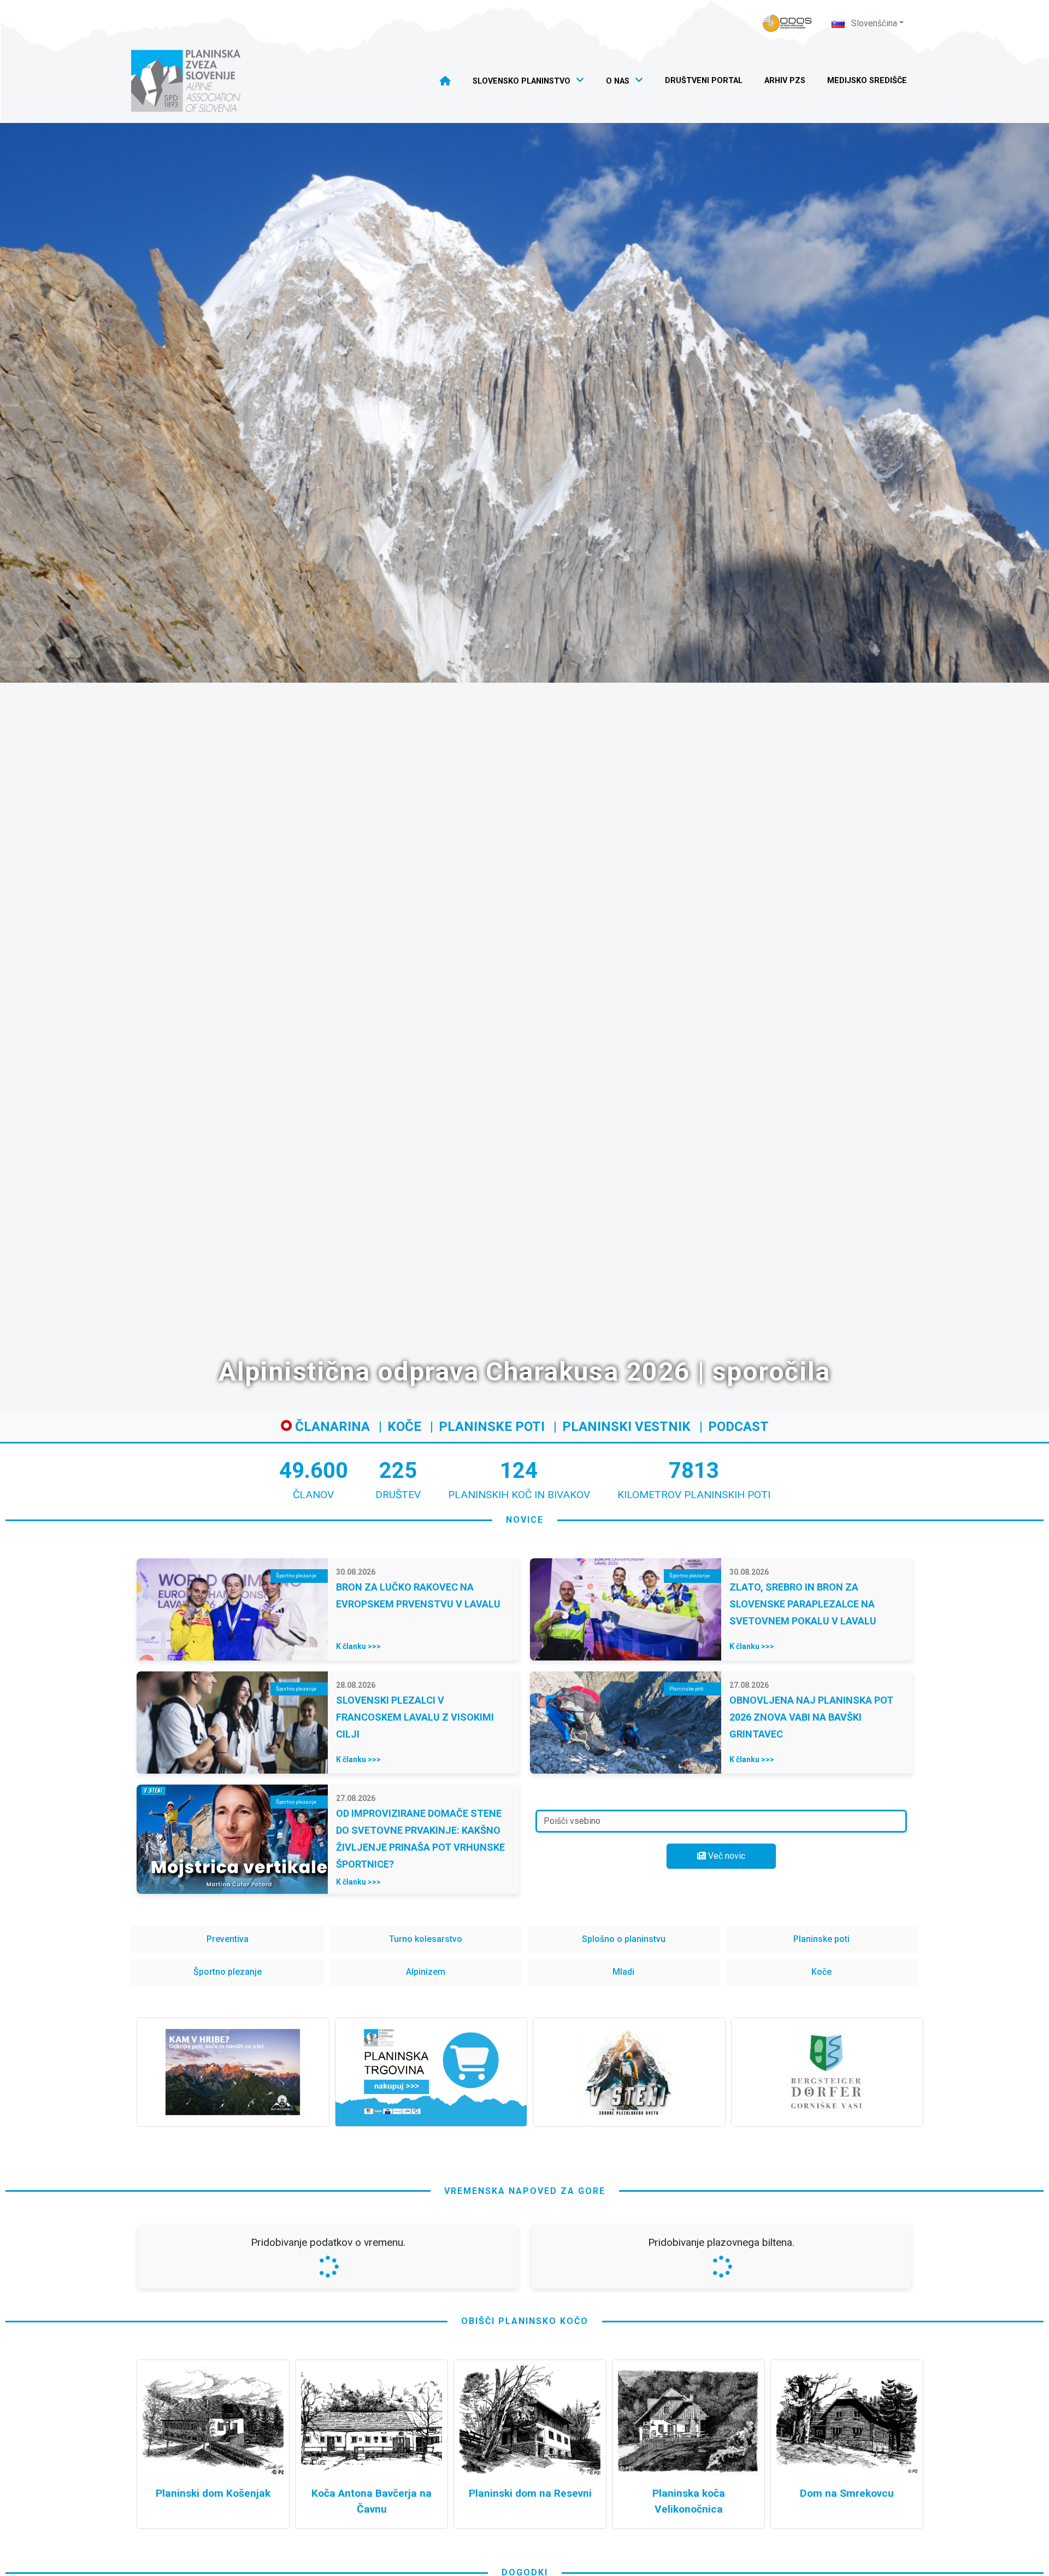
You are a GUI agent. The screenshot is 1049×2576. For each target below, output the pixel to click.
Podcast (738, 1427)
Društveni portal (704, 81)
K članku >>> (358, 1646)
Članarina (331, 1427)
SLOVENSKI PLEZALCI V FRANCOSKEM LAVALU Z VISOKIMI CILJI (415, 1717)
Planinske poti (492, 1427)
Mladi (623, 1972)
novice (525, 1520)
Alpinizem (426, 1972)
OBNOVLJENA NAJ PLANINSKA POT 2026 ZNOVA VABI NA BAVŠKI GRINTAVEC (811, 1717)
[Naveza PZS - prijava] (787, 23)
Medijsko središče (867, 81)
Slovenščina (873, 23)
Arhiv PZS (785, 81)
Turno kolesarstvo (426, 1939)
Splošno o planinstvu (624, 1939)
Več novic (726, 1856)
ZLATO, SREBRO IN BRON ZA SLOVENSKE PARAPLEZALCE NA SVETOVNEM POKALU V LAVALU (803, 1604)
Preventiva (228, 1939)
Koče (404, 1427)
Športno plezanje (228, 1972)
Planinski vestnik (626, 1427)
